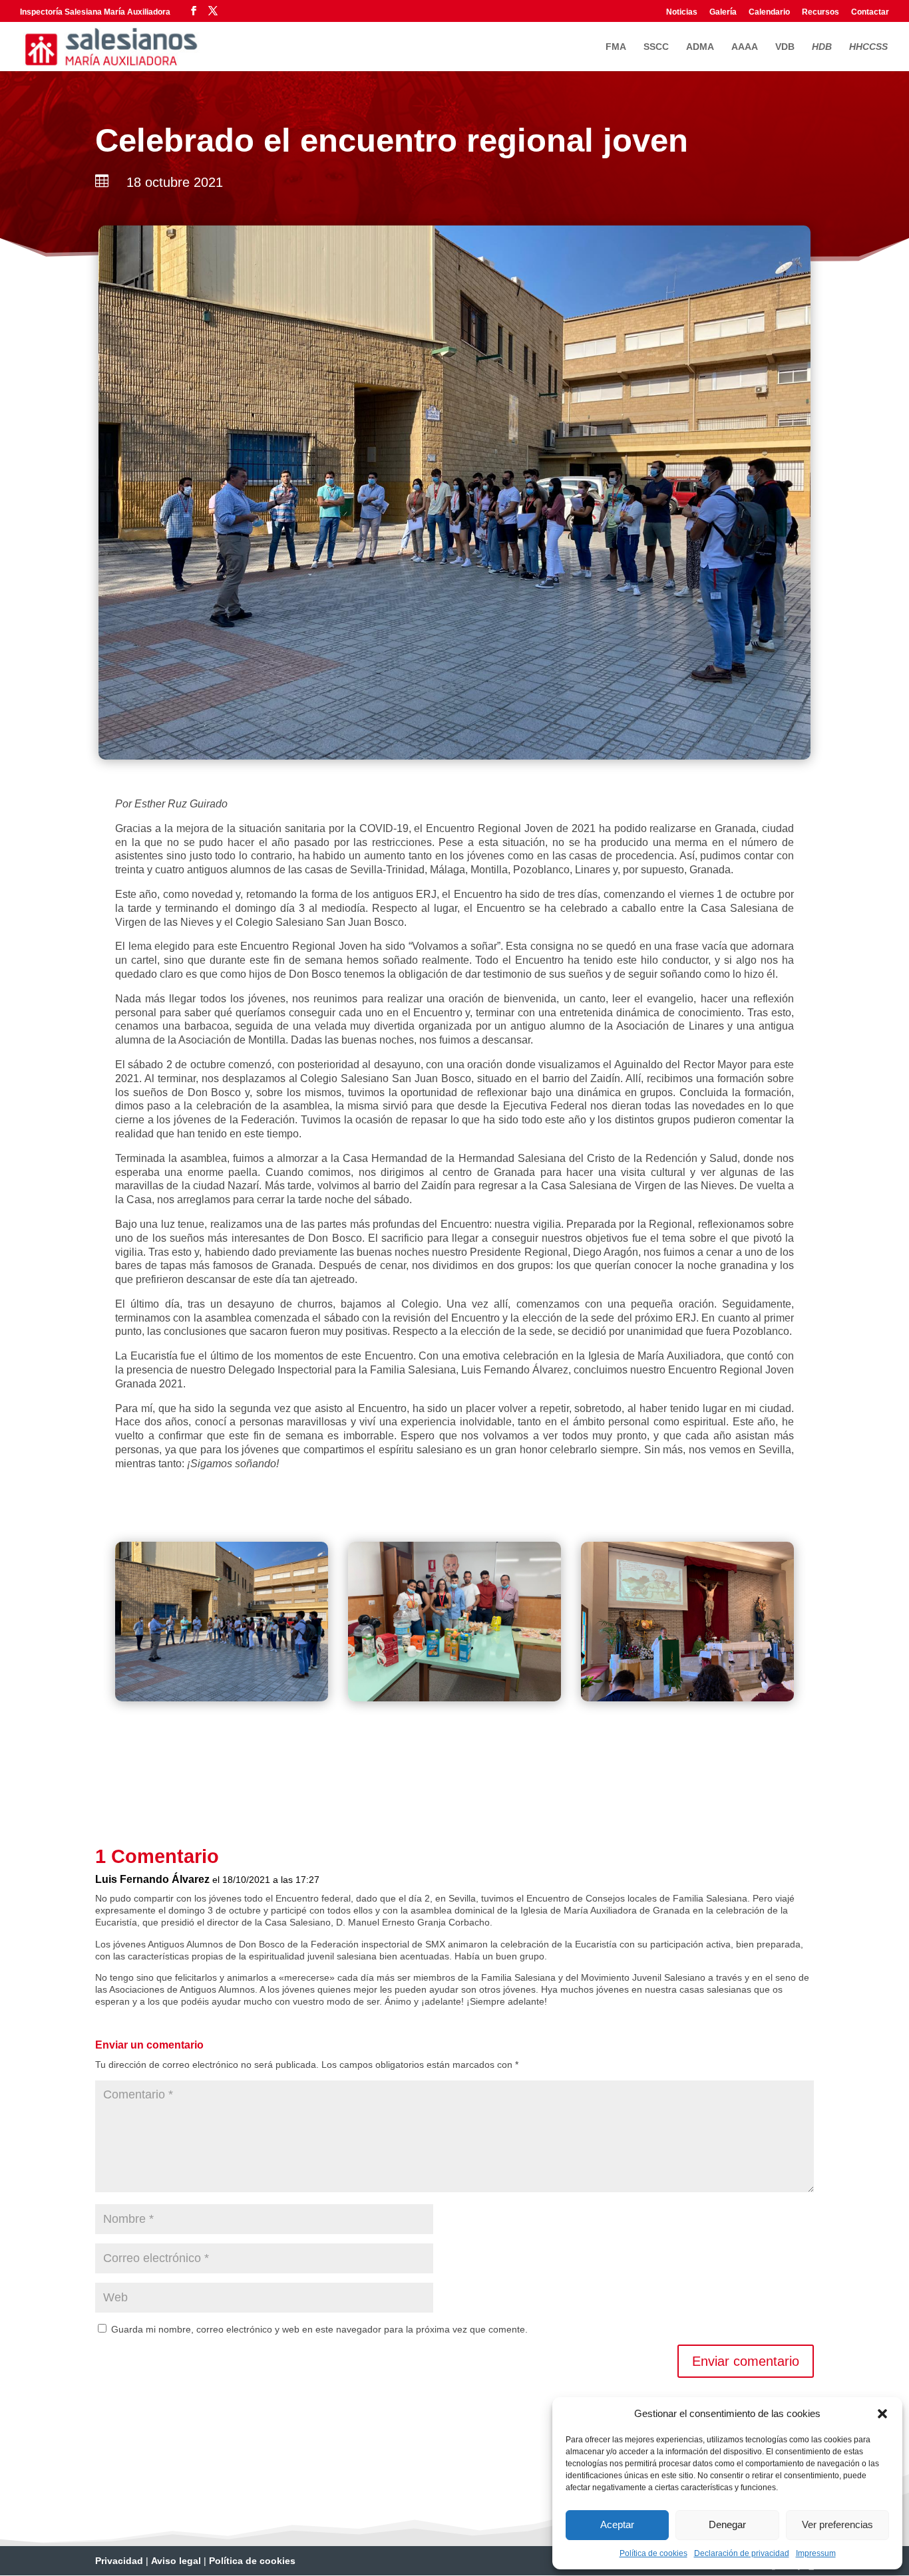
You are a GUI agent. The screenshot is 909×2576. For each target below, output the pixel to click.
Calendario (769, 12)
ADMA (700, 47)
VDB (785, 47)
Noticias (682, 12)
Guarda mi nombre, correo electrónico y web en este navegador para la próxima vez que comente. (319, 2329)
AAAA (745, 47)
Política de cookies (653, 2553)
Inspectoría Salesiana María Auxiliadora (95, 12)
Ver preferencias (837, 2524)
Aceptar (617, 2524)
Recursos (820, 12)
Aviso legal (176, 2561)
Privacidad (119, 2561)
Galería (723, 12)
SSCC (656, 47)
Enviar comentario (746, 2361)
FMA (616, 47)
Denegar (727, 2524)
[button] (882, 2414)
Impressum (816, 2553)
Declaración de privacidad (742, 2553)
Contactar (870, 12)
